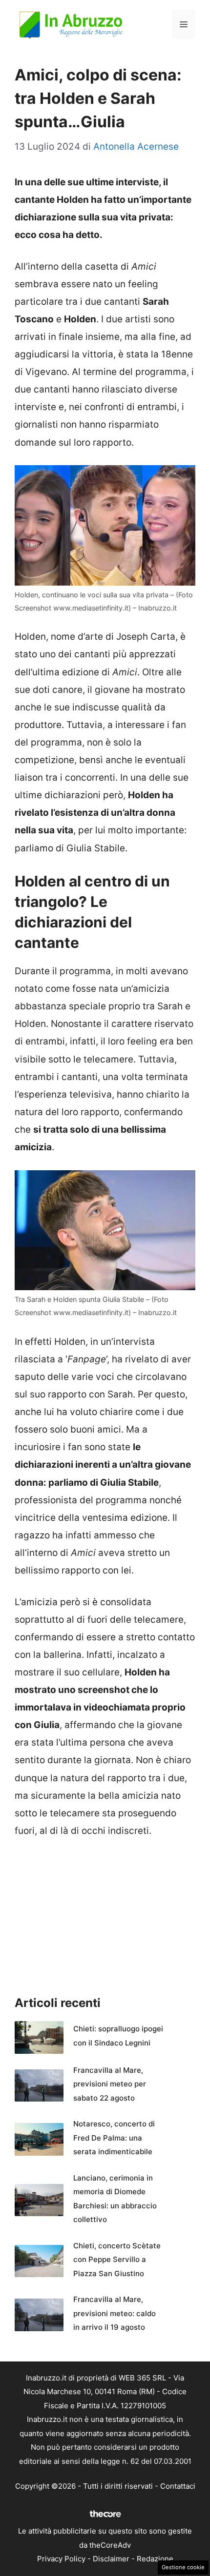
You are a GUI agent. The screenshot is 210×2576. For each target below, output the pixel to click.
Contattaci (178, 2486)
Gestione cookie (183, 2567)
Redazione (155, 2559)
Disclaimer (111, 2559)
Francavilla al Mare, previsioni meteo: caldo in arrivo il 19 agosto (115, 2313)
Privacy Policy (61, 2559)
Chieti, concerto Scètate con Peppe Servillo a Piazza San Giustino (117, 2260)
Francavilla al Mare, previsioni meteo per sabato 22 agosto (110, 2084)
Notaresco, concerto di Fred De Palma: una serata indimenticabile (114, 2138)
